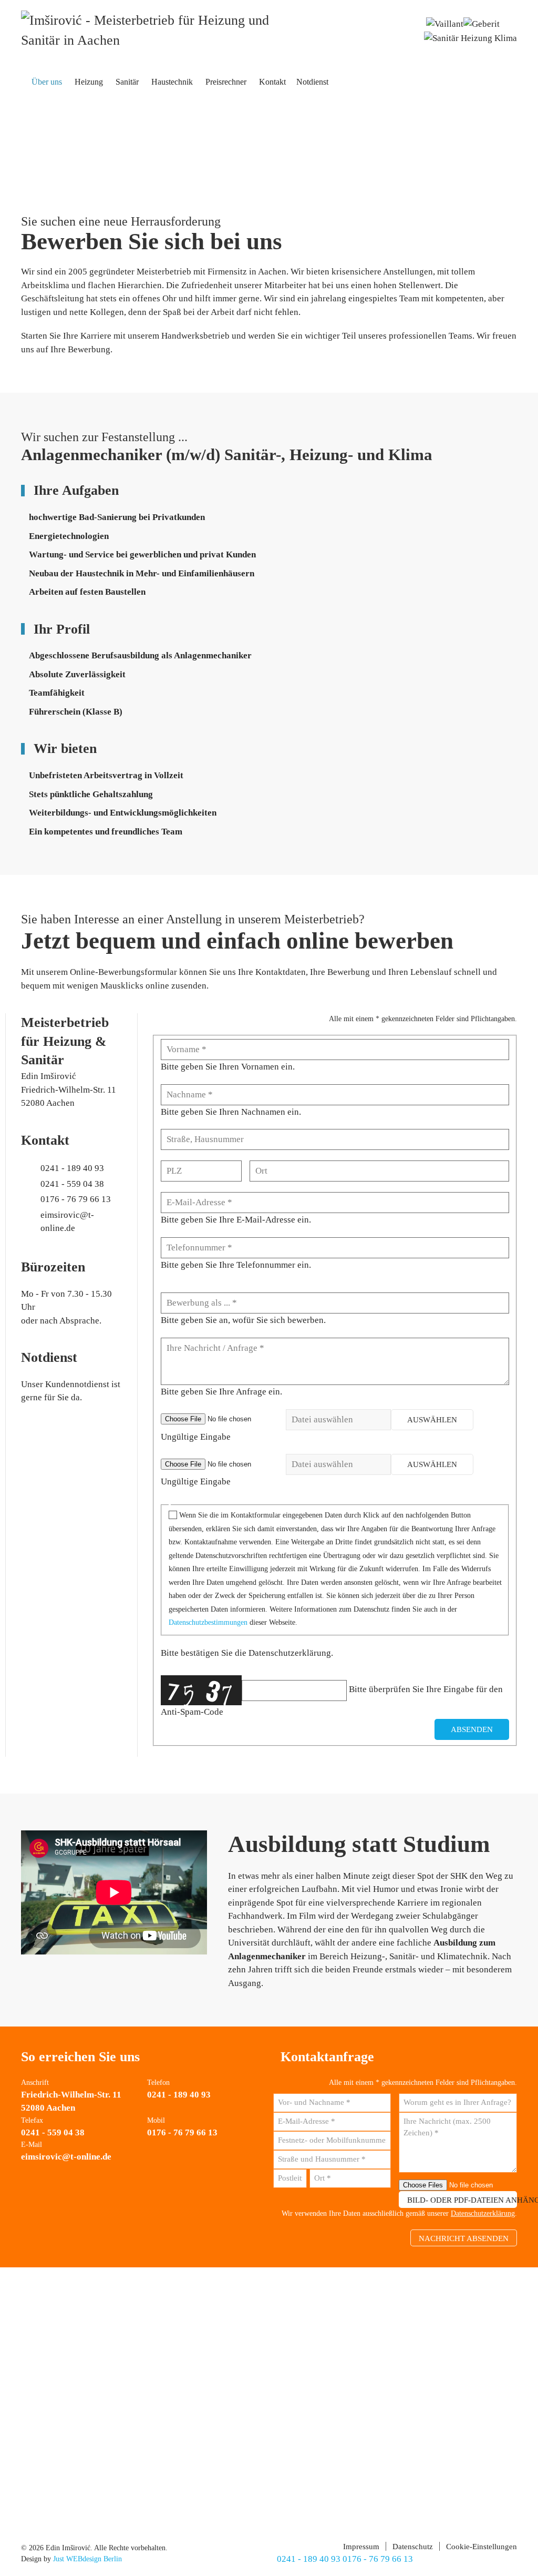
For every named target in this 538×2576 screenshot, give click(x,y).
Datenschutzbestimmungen (208, 1622)
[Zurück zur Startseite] (152, 31)
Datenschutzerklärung (483, 2213)
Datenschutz (413, 2547)
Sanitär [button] (127, 82)
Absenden (472, 1729)
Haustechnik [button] (172, 82)
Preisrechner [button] (226, 82)
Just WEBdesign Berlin (87, 2559)
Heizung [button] (89, 82)
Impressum (361, 2547)
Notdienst (312, 82)
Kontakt (272, 82)
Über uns (47, 82)
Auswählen (432, 1420)
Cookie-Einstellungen (482, 2547)
